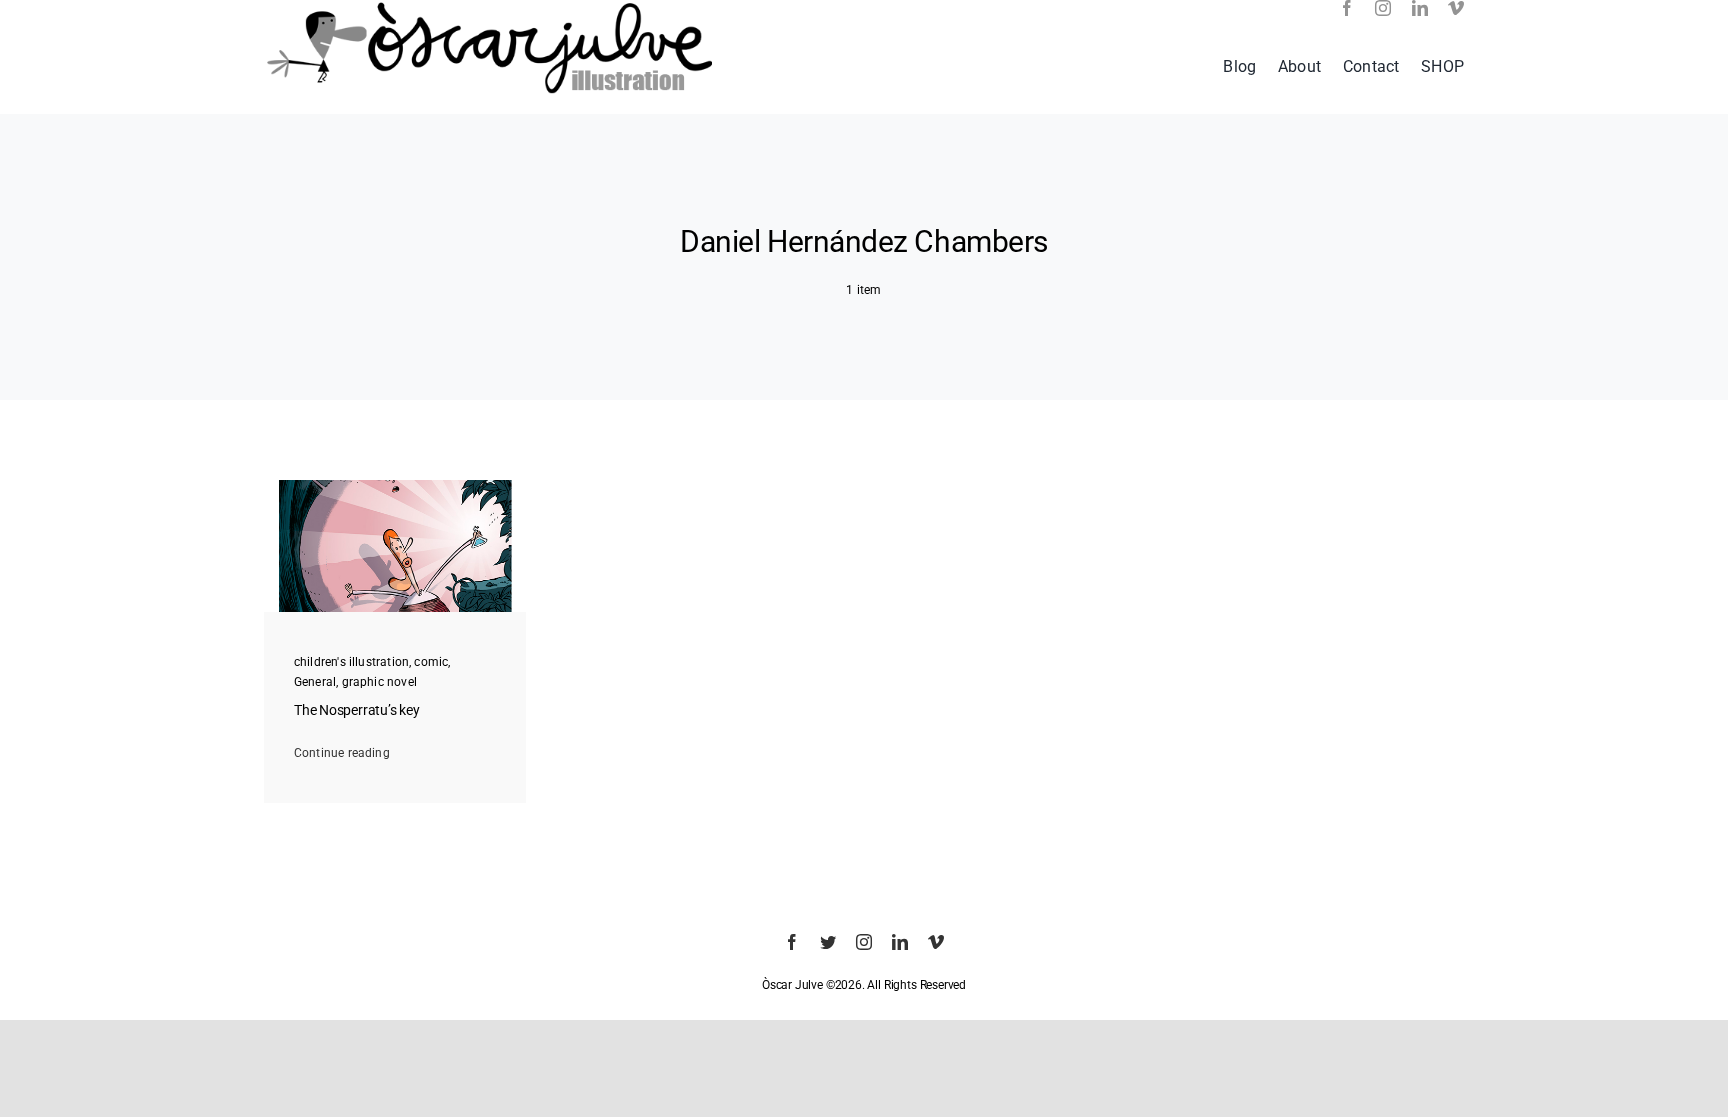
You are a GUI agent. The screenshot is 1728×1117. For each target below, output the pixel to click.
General (315, 682)
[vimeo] (1456, 8)
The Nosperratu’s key (357, 710)
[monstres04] (395, 486)
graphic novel (379, 682)
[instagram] (1383, 8)
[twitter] (828, 942)
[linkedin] (1420, 8)
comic (431, 662)
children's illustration (351, 662)
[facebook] (1347, 8)
